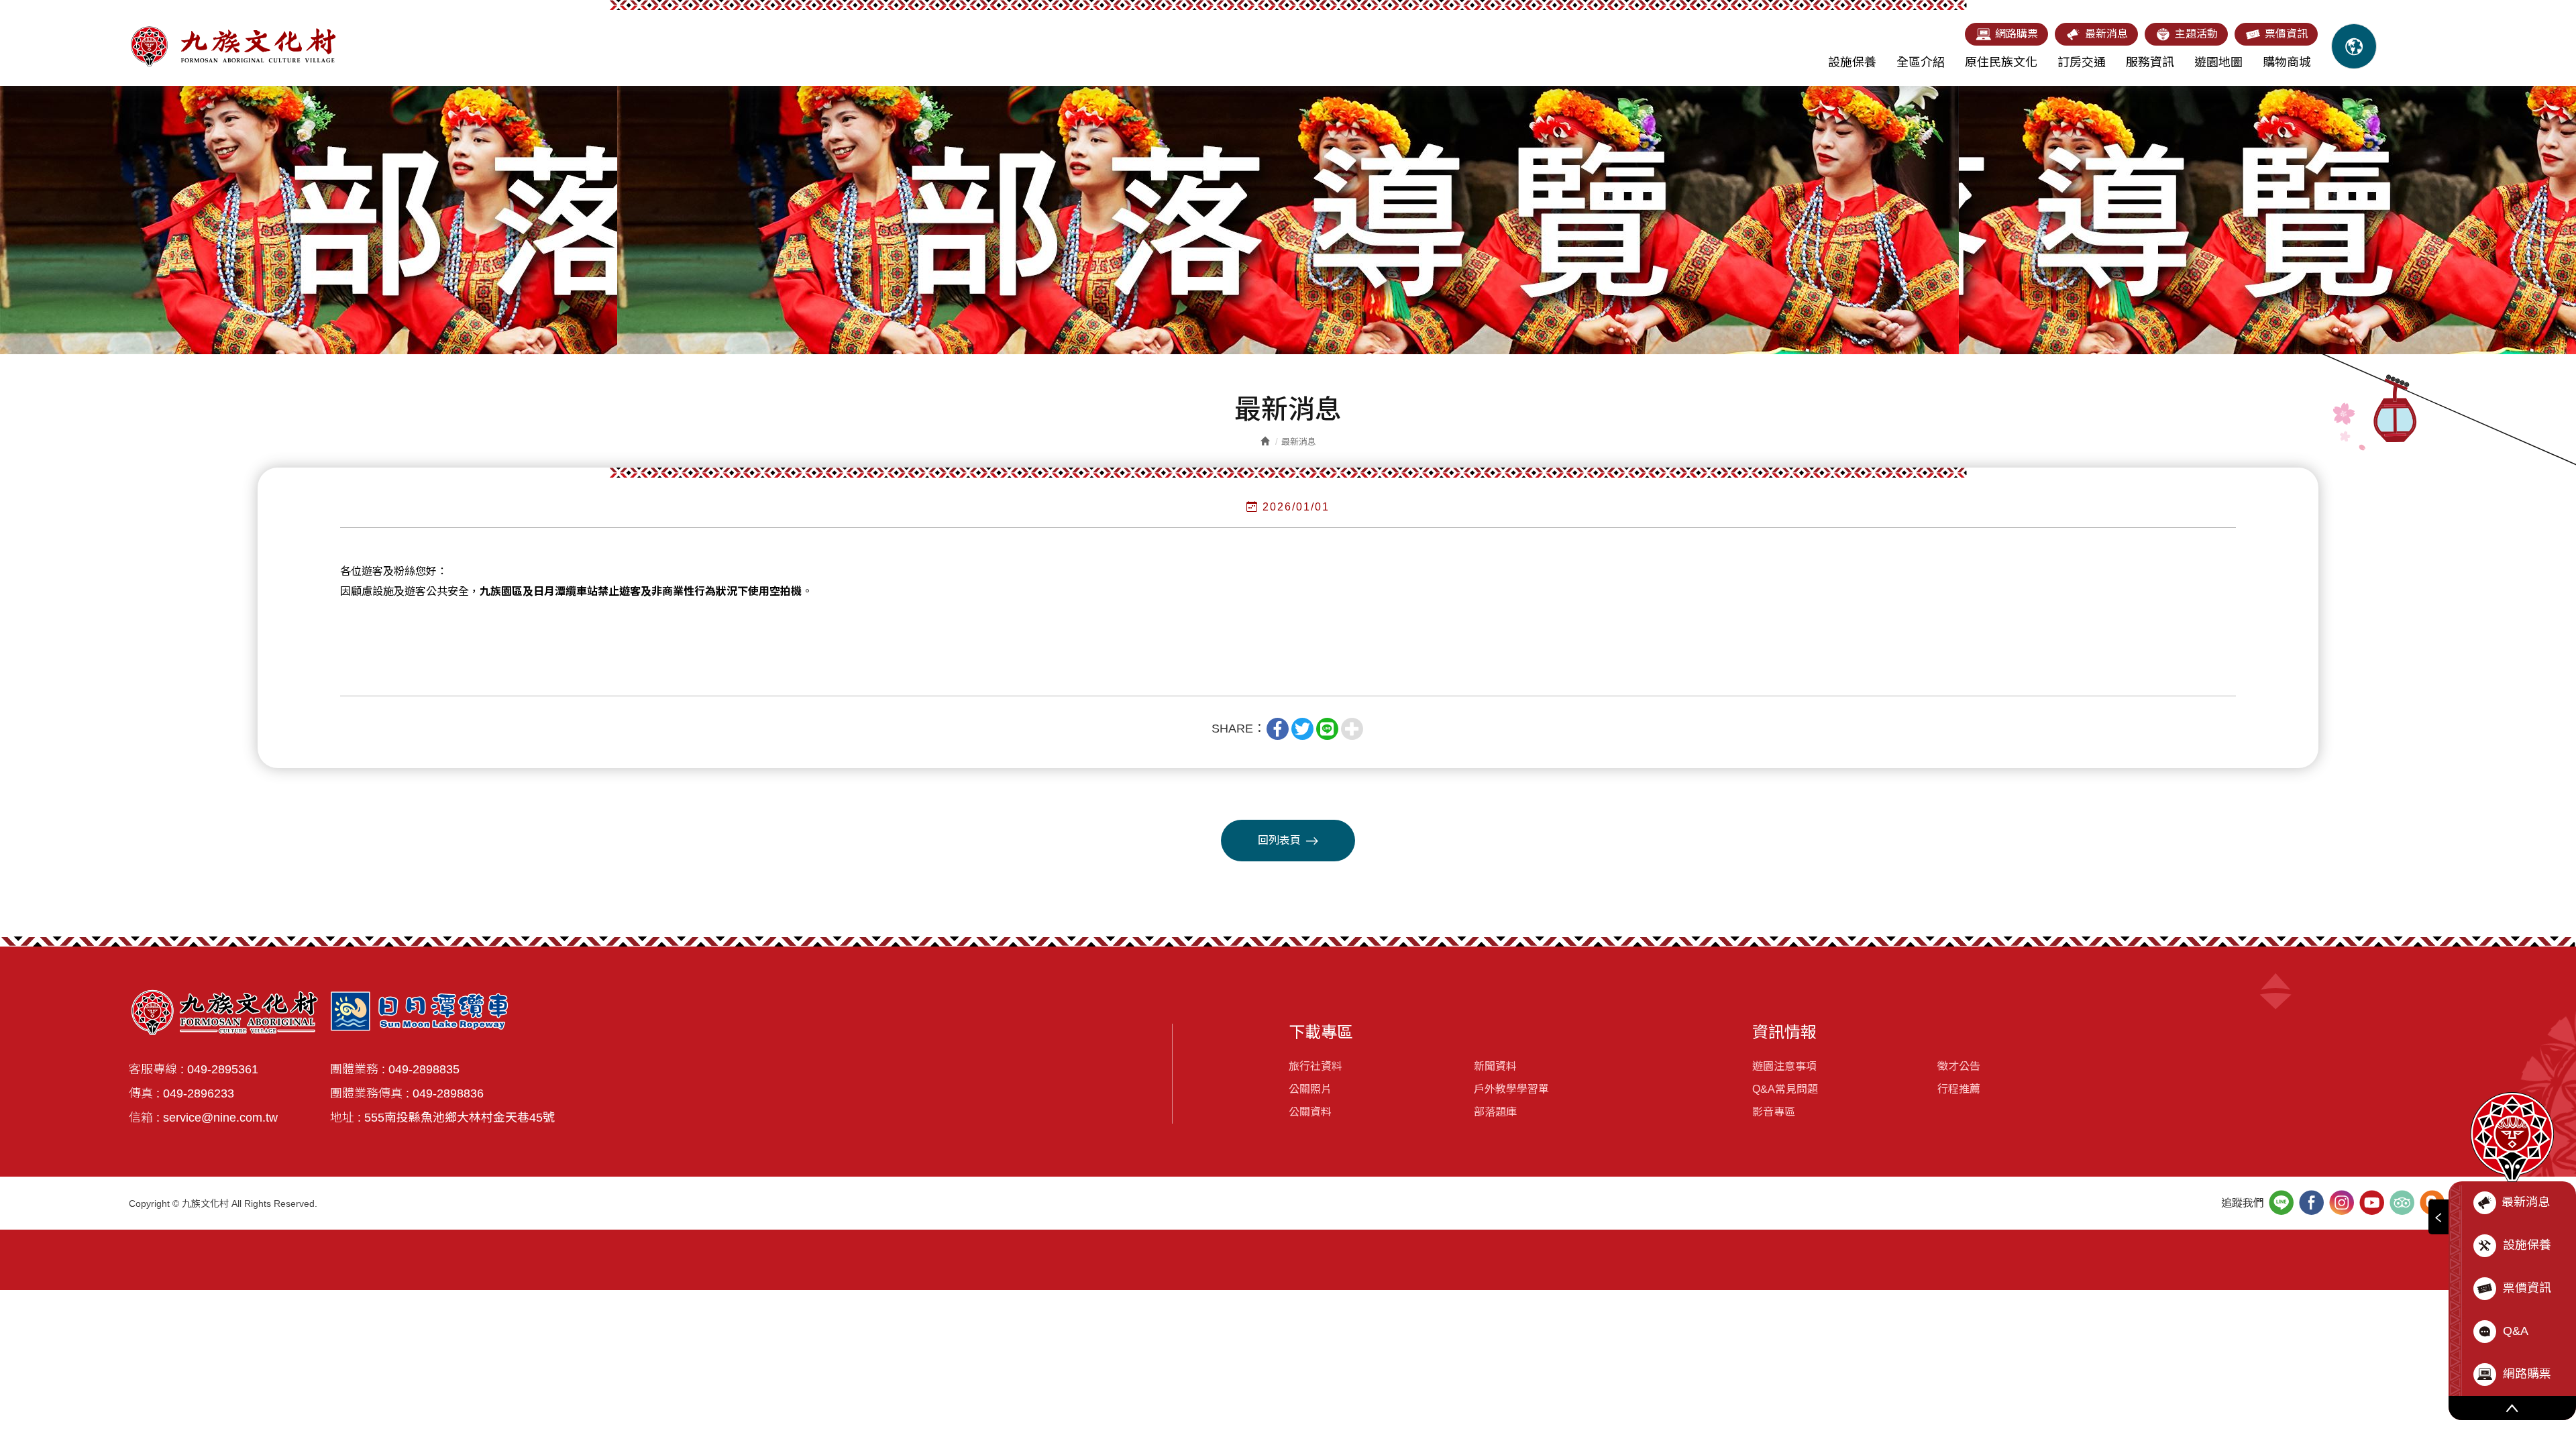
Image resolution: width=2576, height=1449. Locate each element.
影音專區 (1774, 1112)
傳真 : (144, 1093)
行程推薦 (1959, 1089)
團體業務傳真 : (370, 1093)
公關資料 (1310, 1112)
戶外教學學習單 (1511, 1089)
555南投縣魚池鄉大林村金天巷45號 (460, 1118)
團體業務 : (358, 1069)
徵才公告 (1959, 1066)
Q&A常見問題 (1785, 1089)
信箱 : (144, 1118)
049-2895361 (223, 1069)
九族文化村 (233, 46)
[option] (1288, 220)
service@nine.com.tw (220, 1118)
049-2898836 (448, 1093)
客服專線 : (156, 1069)
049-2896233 (199, 1093)
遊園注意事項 (1784, 1066)
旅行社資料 (1316, 1066)
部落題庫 (1495, 1112)
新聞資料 (1495, 1066)
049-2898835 (424, 1069)
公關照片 (1310, 1089)
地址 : (345, 1118)
